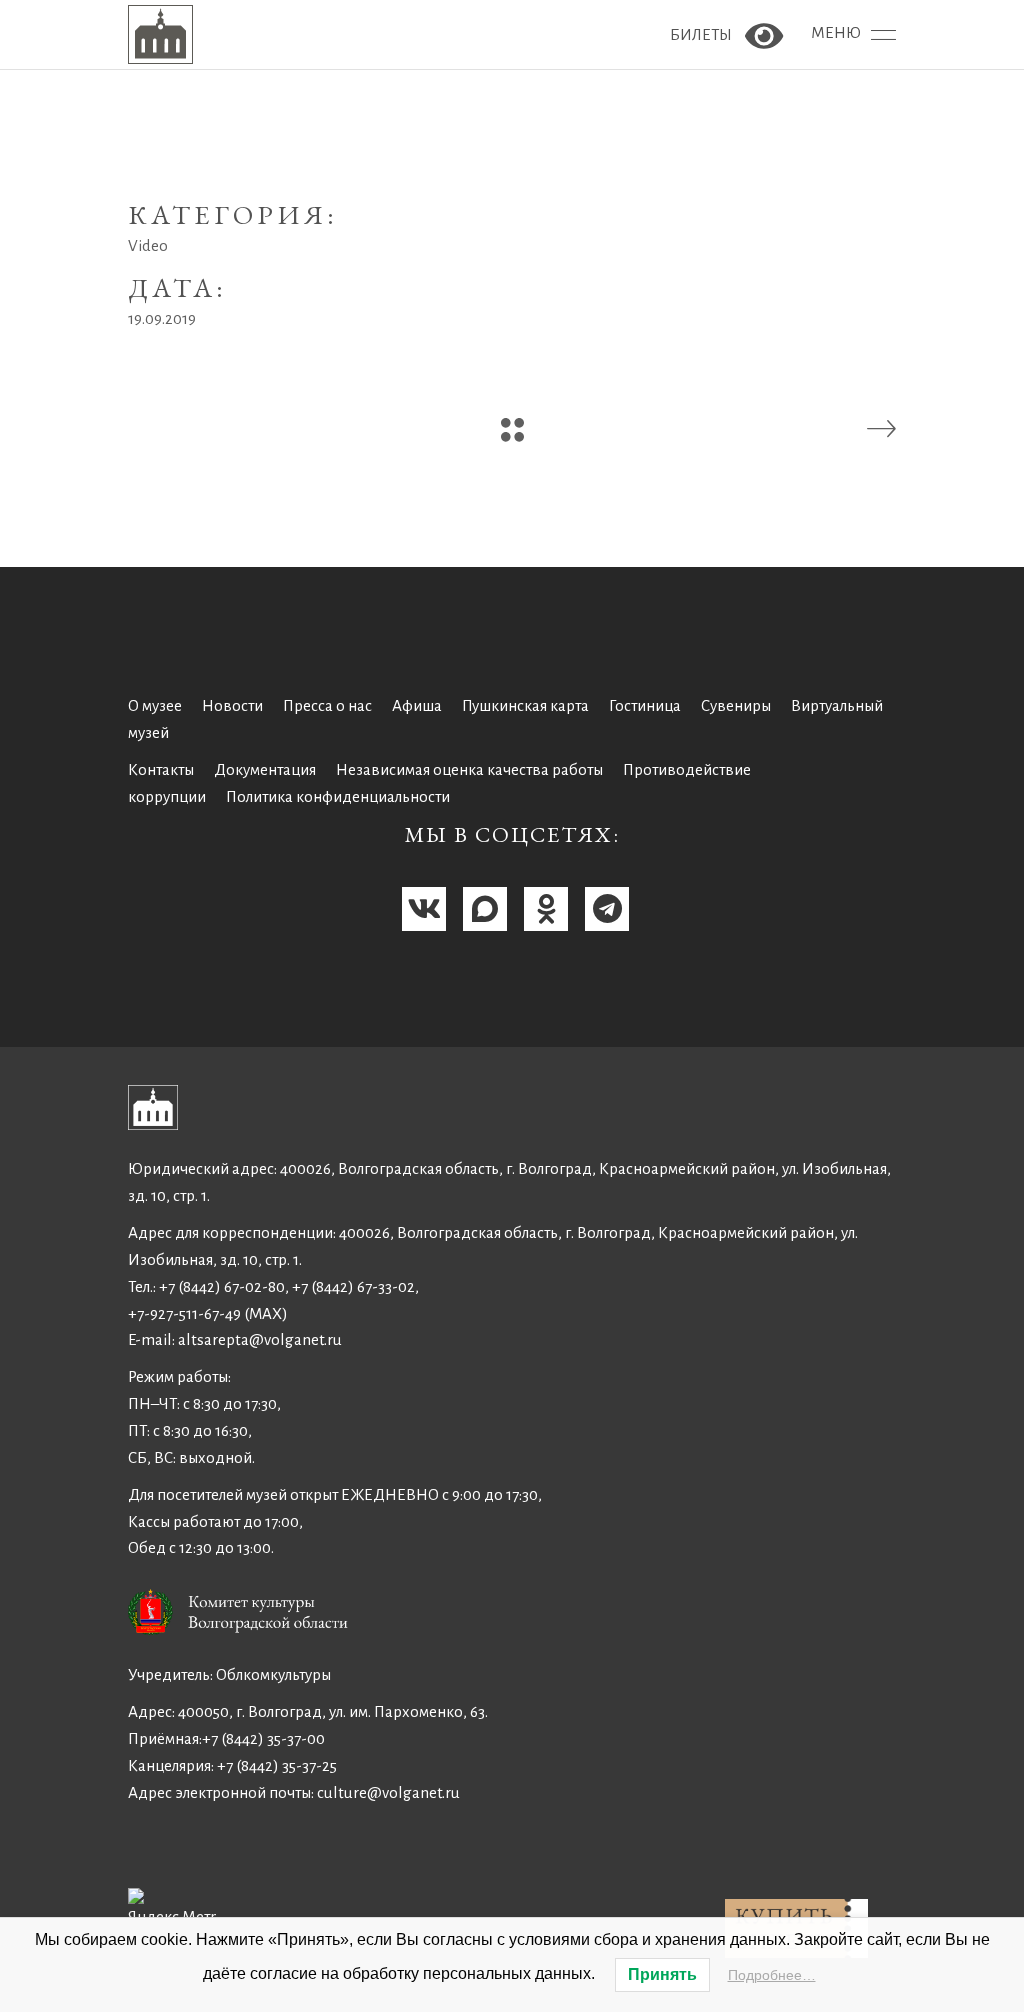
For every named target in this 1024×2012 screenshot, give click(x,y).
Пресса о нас (327, 705)
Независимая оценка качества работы (469, 769)
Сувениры (736, 705)
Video (148, 245)
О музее (155, 705)
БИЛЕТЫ (702, 34)
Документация (265, 769)
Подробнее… (772, 1975)
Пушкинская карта (525, 705)
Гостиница (645, 705)
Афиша (417, 705)
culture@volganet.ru (388, 1792)
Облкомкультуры (273, 1674)
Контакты (161, 769)
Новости (232, 705)
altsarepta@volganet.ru (260, 1339)
